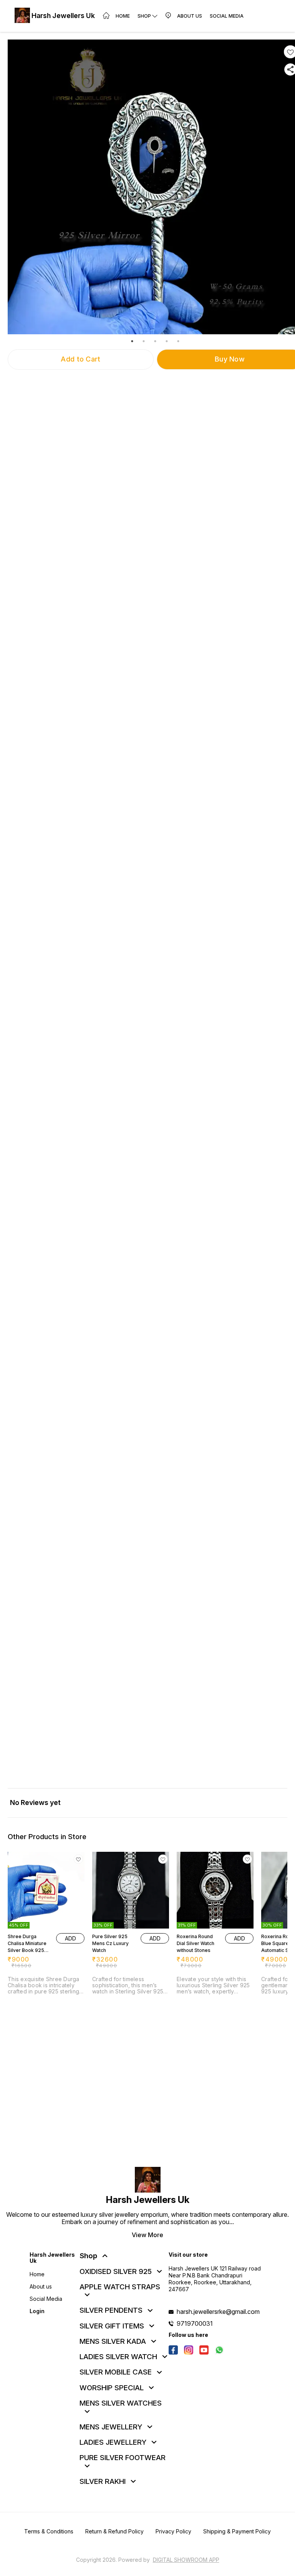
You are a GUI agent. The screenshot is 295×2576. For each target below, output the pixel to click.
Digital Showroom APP (186, 2560)
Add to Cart (80, 359)
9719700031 (195, 2323)
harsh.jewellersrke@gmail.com (218, 2312)
